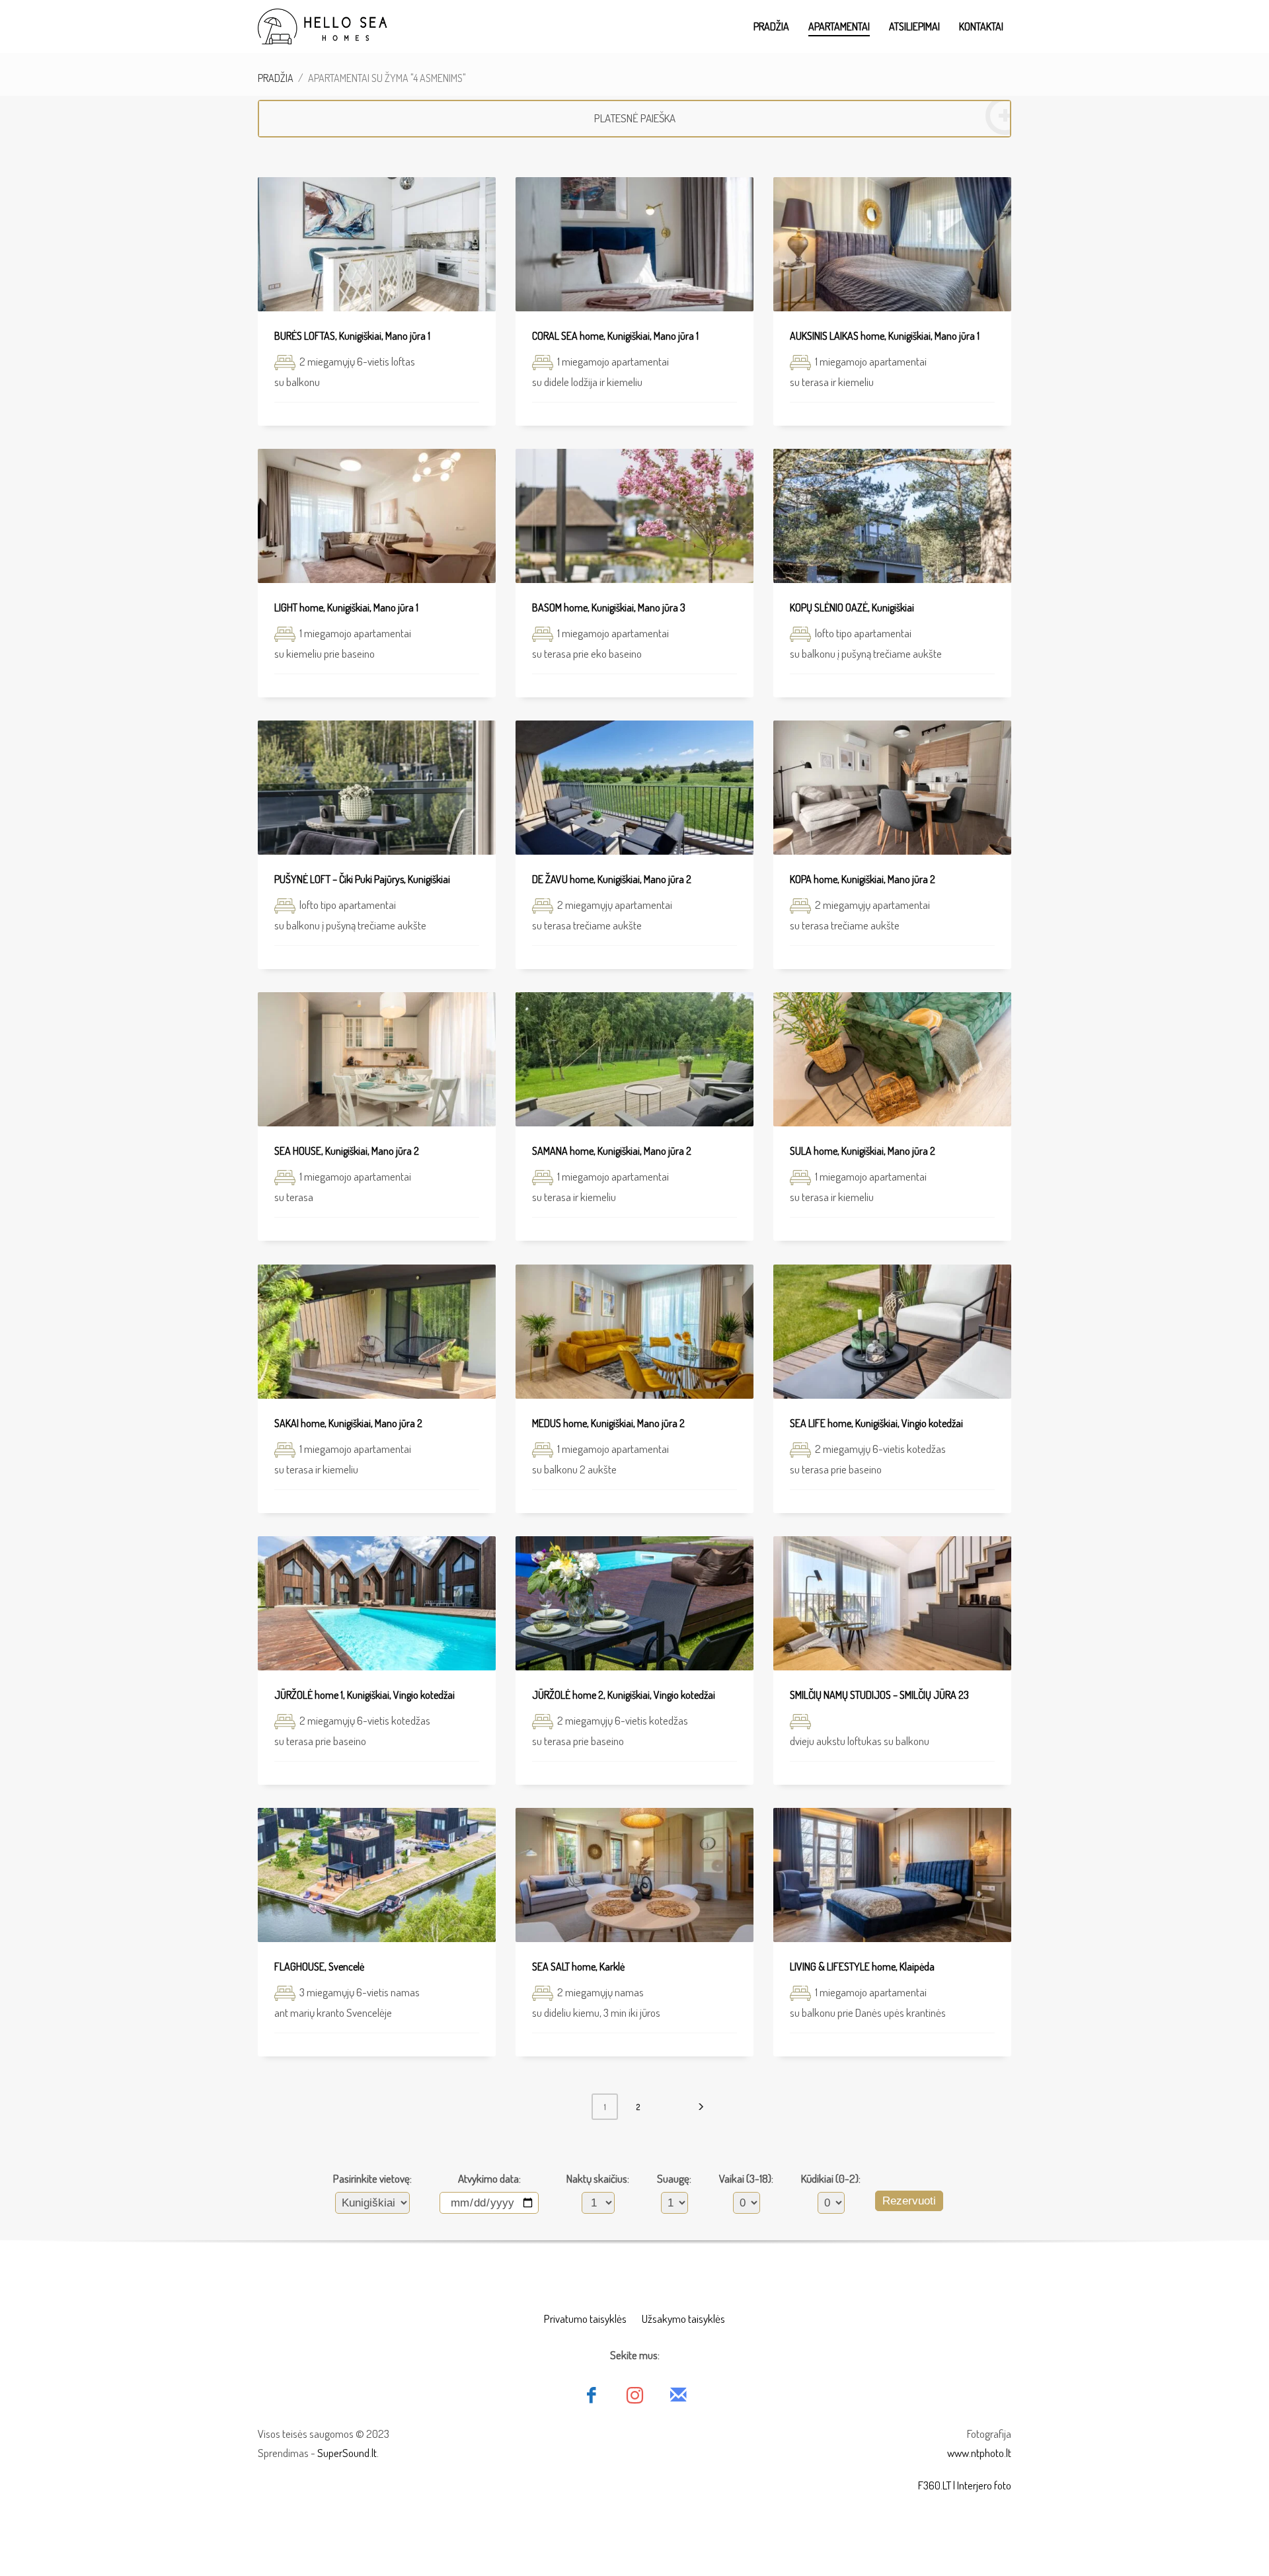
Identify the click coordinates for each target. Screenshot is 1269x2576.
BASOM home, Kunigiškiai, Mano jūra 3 (609, 607)
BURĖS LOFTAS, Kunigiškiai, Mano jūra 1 (352, 336)
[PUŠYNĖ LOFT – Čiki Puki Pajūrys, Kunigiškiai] (377, 788)
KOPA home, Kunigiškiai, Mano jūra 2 (863, 879)
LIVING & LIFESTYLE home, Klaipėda (862, 1967)
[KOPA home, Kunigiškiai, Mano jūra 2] (892, 788)
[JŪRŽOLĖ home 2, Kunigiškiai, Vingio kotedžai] (634, 1604)
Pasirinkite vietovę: (372, 2178)
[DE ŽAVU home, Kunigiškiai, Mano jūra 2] (634, 788)
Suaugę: (674, 2178)
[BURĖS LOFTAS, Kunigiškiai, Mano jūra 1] (377, 245)
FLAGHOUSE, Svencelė (319, 1967)
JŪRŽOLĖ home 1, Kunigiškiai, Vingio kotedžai (365, 1695)
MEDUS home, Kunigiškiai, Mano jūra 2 (608, 1423)
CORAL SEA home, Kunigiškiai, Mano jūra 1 (615, 336)
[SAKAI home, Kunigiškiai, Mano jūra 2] (377, 1332)
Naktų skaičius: (598, 2178)
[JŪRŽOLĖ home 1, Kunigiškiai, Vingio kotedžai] (377, 1604)
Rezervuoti (909, 2201)
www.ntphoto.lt (979, 2453)
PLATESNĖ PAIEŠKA (635, 118)
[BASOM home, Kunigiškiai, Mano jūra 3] (634, 516)
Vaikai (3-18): (746, 2178)
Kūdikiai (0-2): (831, 2178)
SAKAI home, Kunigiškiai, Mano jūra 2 (348, 1423)
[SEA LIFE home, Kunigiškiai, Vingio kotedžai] (892, 1332)
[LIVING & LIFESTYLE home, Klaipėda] (892, 1875)
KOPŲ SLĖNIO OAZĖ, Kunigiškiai (852, 607)
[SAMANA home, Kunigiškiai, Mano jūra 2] (634, 1060)
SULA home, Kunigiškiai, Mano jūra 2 (863, 1151)
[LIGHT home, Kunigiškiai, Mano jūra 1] (377, 516)
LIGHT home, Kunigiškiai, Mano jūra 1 (346, 607)
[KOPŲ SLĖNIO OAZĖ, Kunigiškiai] (892, 516)
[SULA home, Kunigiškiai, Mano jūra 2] (892, 1060)
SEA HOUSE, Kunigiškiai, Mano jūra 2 (347, 1151)
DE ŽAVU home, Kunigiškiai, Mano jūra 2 (612, 879)
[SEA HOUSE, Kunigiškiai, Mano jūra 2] (377, 1060)
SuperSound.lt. (348, 2453)
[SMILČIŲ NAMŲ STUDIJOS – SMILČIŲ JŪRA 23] (892, 1604)
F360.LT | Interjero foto (965, 2485)
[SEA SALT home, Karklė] (634, 1875)
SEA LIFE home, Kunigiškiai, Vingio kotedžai (876, 1423)
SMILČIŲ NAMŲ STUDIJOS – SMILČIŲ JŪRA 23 (879, 1695)
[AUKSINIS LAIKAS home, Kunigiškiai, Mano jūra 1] (892, 245)
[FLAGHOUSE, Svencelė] (377, 1875)
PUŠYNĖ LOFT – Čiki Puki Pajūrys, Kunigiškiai (362, 879)
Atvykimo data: (489, 2178)
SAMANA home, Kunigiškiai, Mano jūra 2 (612, 1151)
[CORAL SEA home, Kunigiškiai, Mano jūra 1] (634, 245)
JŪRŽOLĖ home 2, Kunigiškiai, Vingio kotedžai (624, 1695)
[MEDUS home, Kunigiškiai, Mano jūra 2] (634, 1332)
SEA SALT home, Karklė (578, 1967)
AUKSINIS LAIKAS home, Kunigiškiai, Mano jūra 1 (885, 336)
